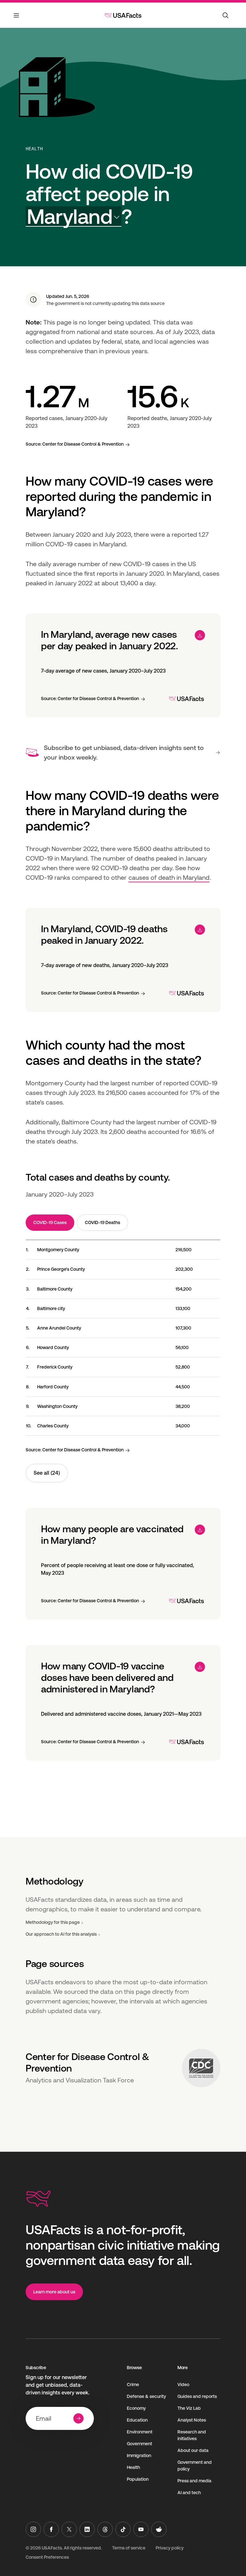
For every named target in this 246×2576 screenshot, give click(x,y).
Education (137, 2420)
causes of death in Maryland (169, 878)
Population (138, 2479)
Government (139, 2444)
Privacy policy (170, 2548)
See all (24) (47, 1473)
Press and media (194, 2481)
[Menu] (17, 19)
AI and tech (189, 2493)
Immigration (139, 2455)
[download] (200, 635)
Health (34, 149)
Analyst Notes (192, 2420)
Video (183, 2385)
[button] (74, 217)
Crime (133, 2385)
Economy (136, 2408)
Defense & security (146, 2396)
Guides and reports (197, 2396)
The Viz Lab (189, 2408)
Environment (140, 2432)
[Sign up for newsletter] (78, 2418)
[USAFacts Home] (123, 15)
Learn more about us (54, 2292)
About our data (193, 2450)
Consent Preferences (47, 2557)
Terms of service (129, 2548)
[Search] (225, 15)
